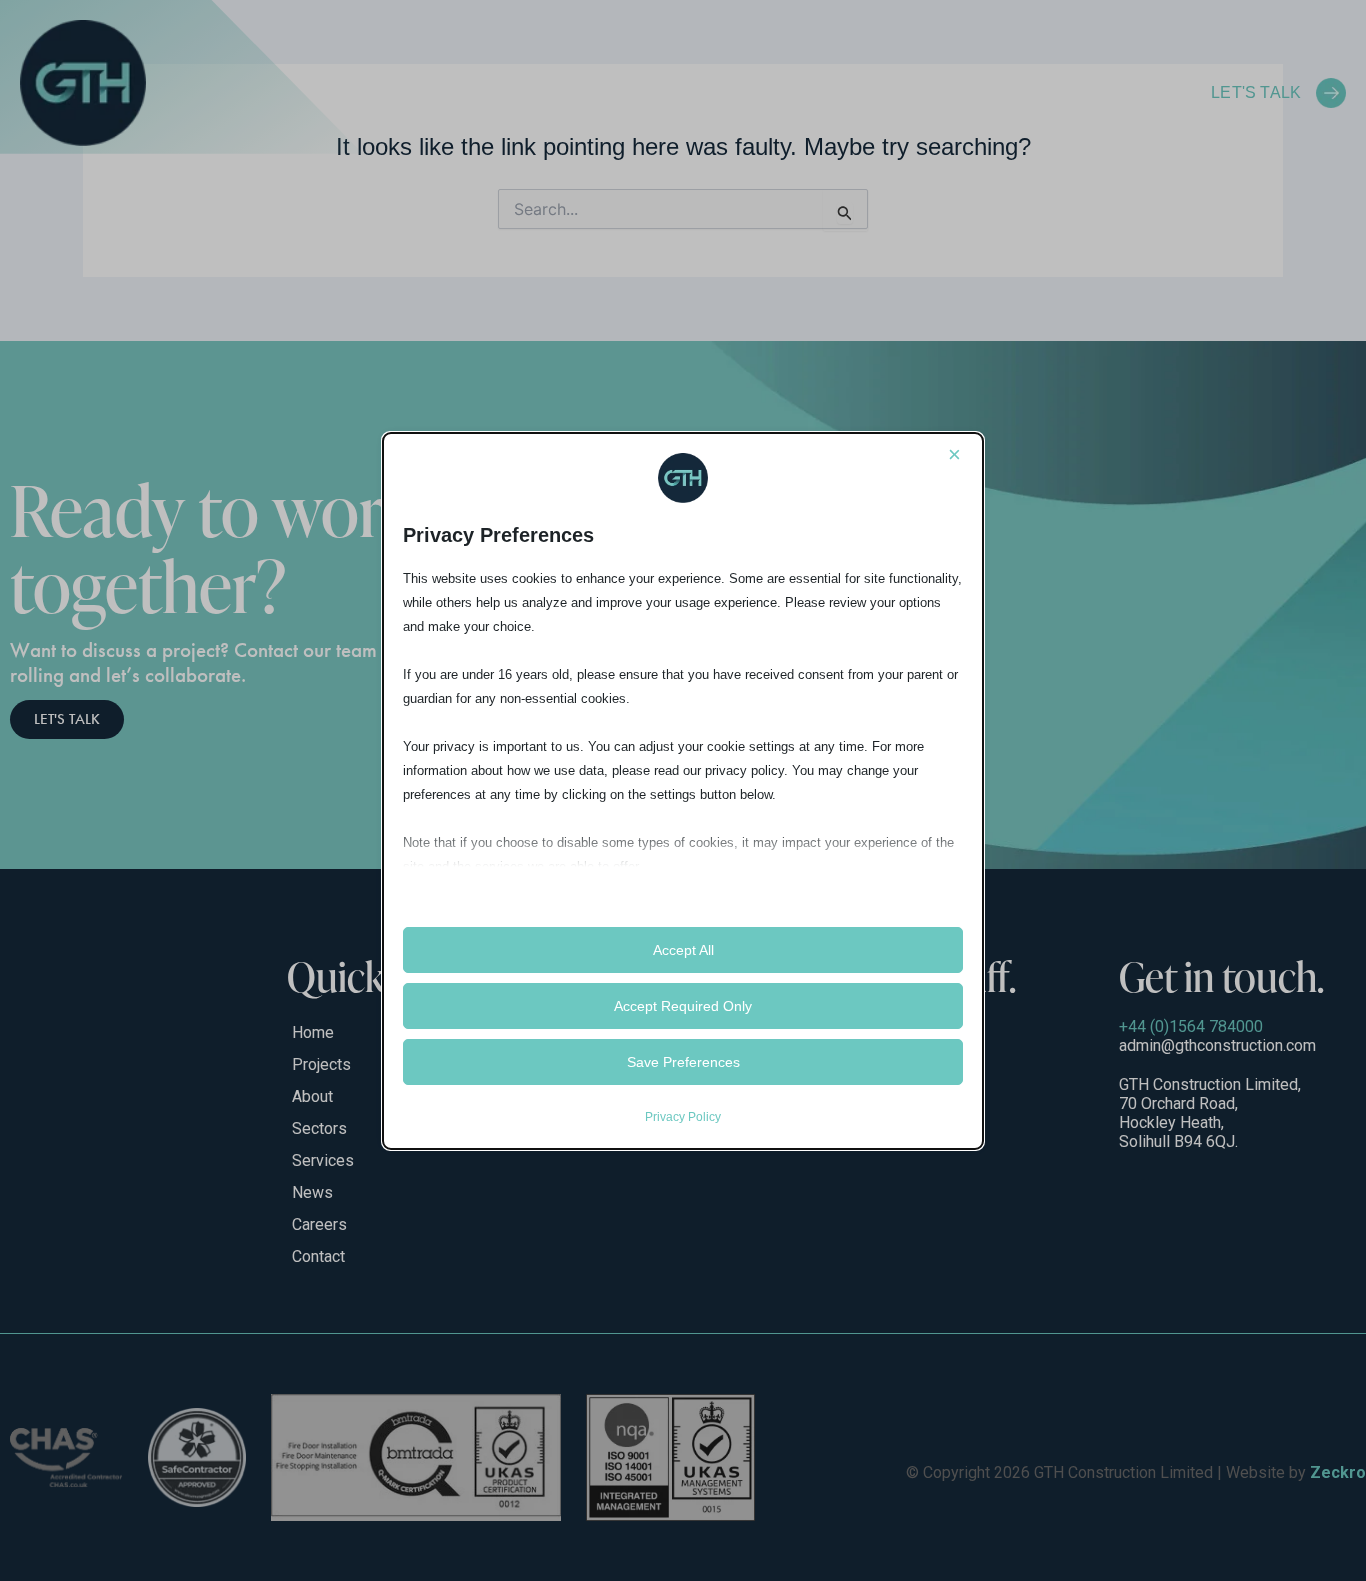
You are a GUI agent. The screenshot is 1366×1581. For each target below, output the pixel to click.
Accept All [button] (683, 950)
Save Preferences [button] (683, 1062)
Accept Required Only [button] (683, 1006)
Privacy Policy (683, 1117)
